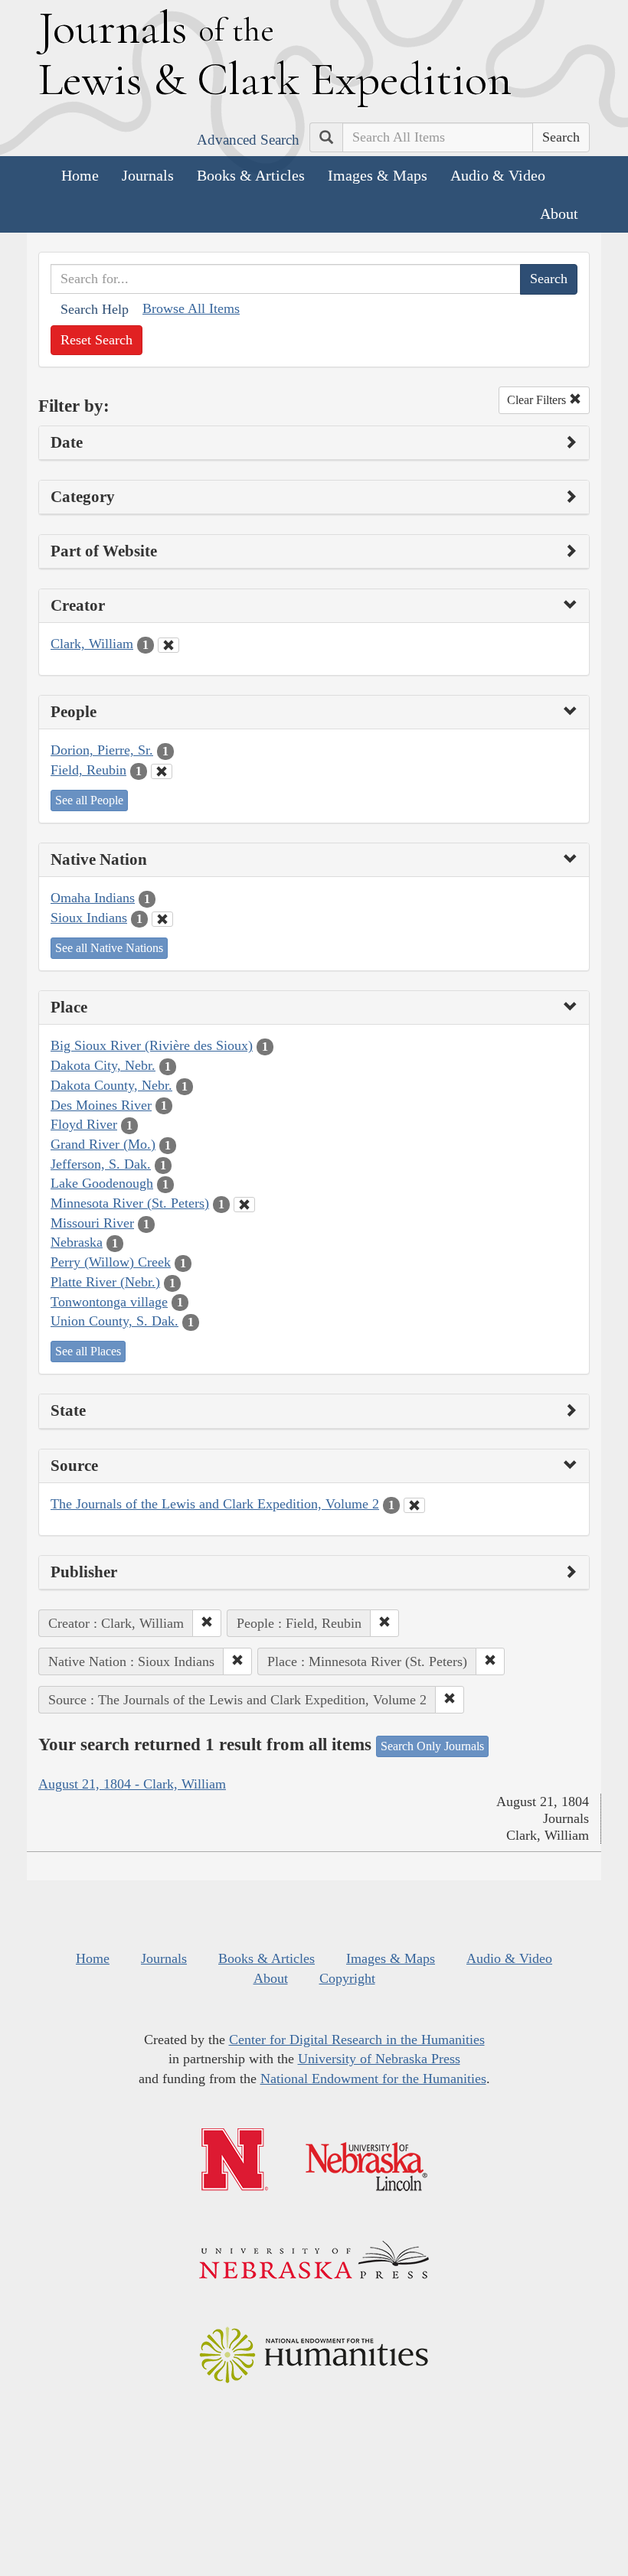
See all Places (88, 1351)
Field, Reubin (88, 770)
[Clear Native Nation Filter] (162, 919)
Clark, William (92, 644)
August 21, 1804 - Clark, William (132, 1784)
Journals (148, 175)
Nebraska (77, 1242)
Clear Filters (538, 400)
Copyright (347, 1978)
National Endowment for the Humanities (373, 2079)
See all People (89, 800)
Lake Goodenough (102, 1183)
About (559, 214)
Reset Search (96, 340)
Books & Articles (251, 175)
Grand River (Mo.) (103, 1144)
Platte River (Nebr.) (105, 1282)
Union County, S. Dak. (114, 1321)
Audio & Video (498, 175)
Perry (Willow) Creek (111, 1262)
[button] (207, 1623)
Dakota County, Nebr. (111, 1085)
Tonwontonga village (109, 1302)
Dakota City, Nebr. (103, 1065)
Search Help (95, 309)
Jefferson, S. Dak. (101, 1164)
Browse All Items (191, 308)
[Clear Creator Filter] (168, 645)
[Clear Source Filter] (414, 1505)
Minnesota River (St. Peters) (130, 1203)
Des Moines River (101, 1105)
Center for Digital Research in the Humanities (357, 2040)
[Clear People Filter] (162, 771)
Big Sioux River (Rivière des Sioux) (152, 1045)
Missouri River (92, 1223)
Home (80, 175)
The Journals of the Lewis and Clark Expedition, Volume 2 (215, 1504)
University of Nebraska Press (379, 2059)
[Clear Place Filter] (244, 1205)
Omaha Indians (93, 898)
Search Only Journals (432, 1746)
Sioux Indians (89, 918)
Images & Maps (378, 175)
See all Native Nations (109, 948)
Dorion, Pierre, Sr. (102, 750)
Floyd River (84, 1124)
